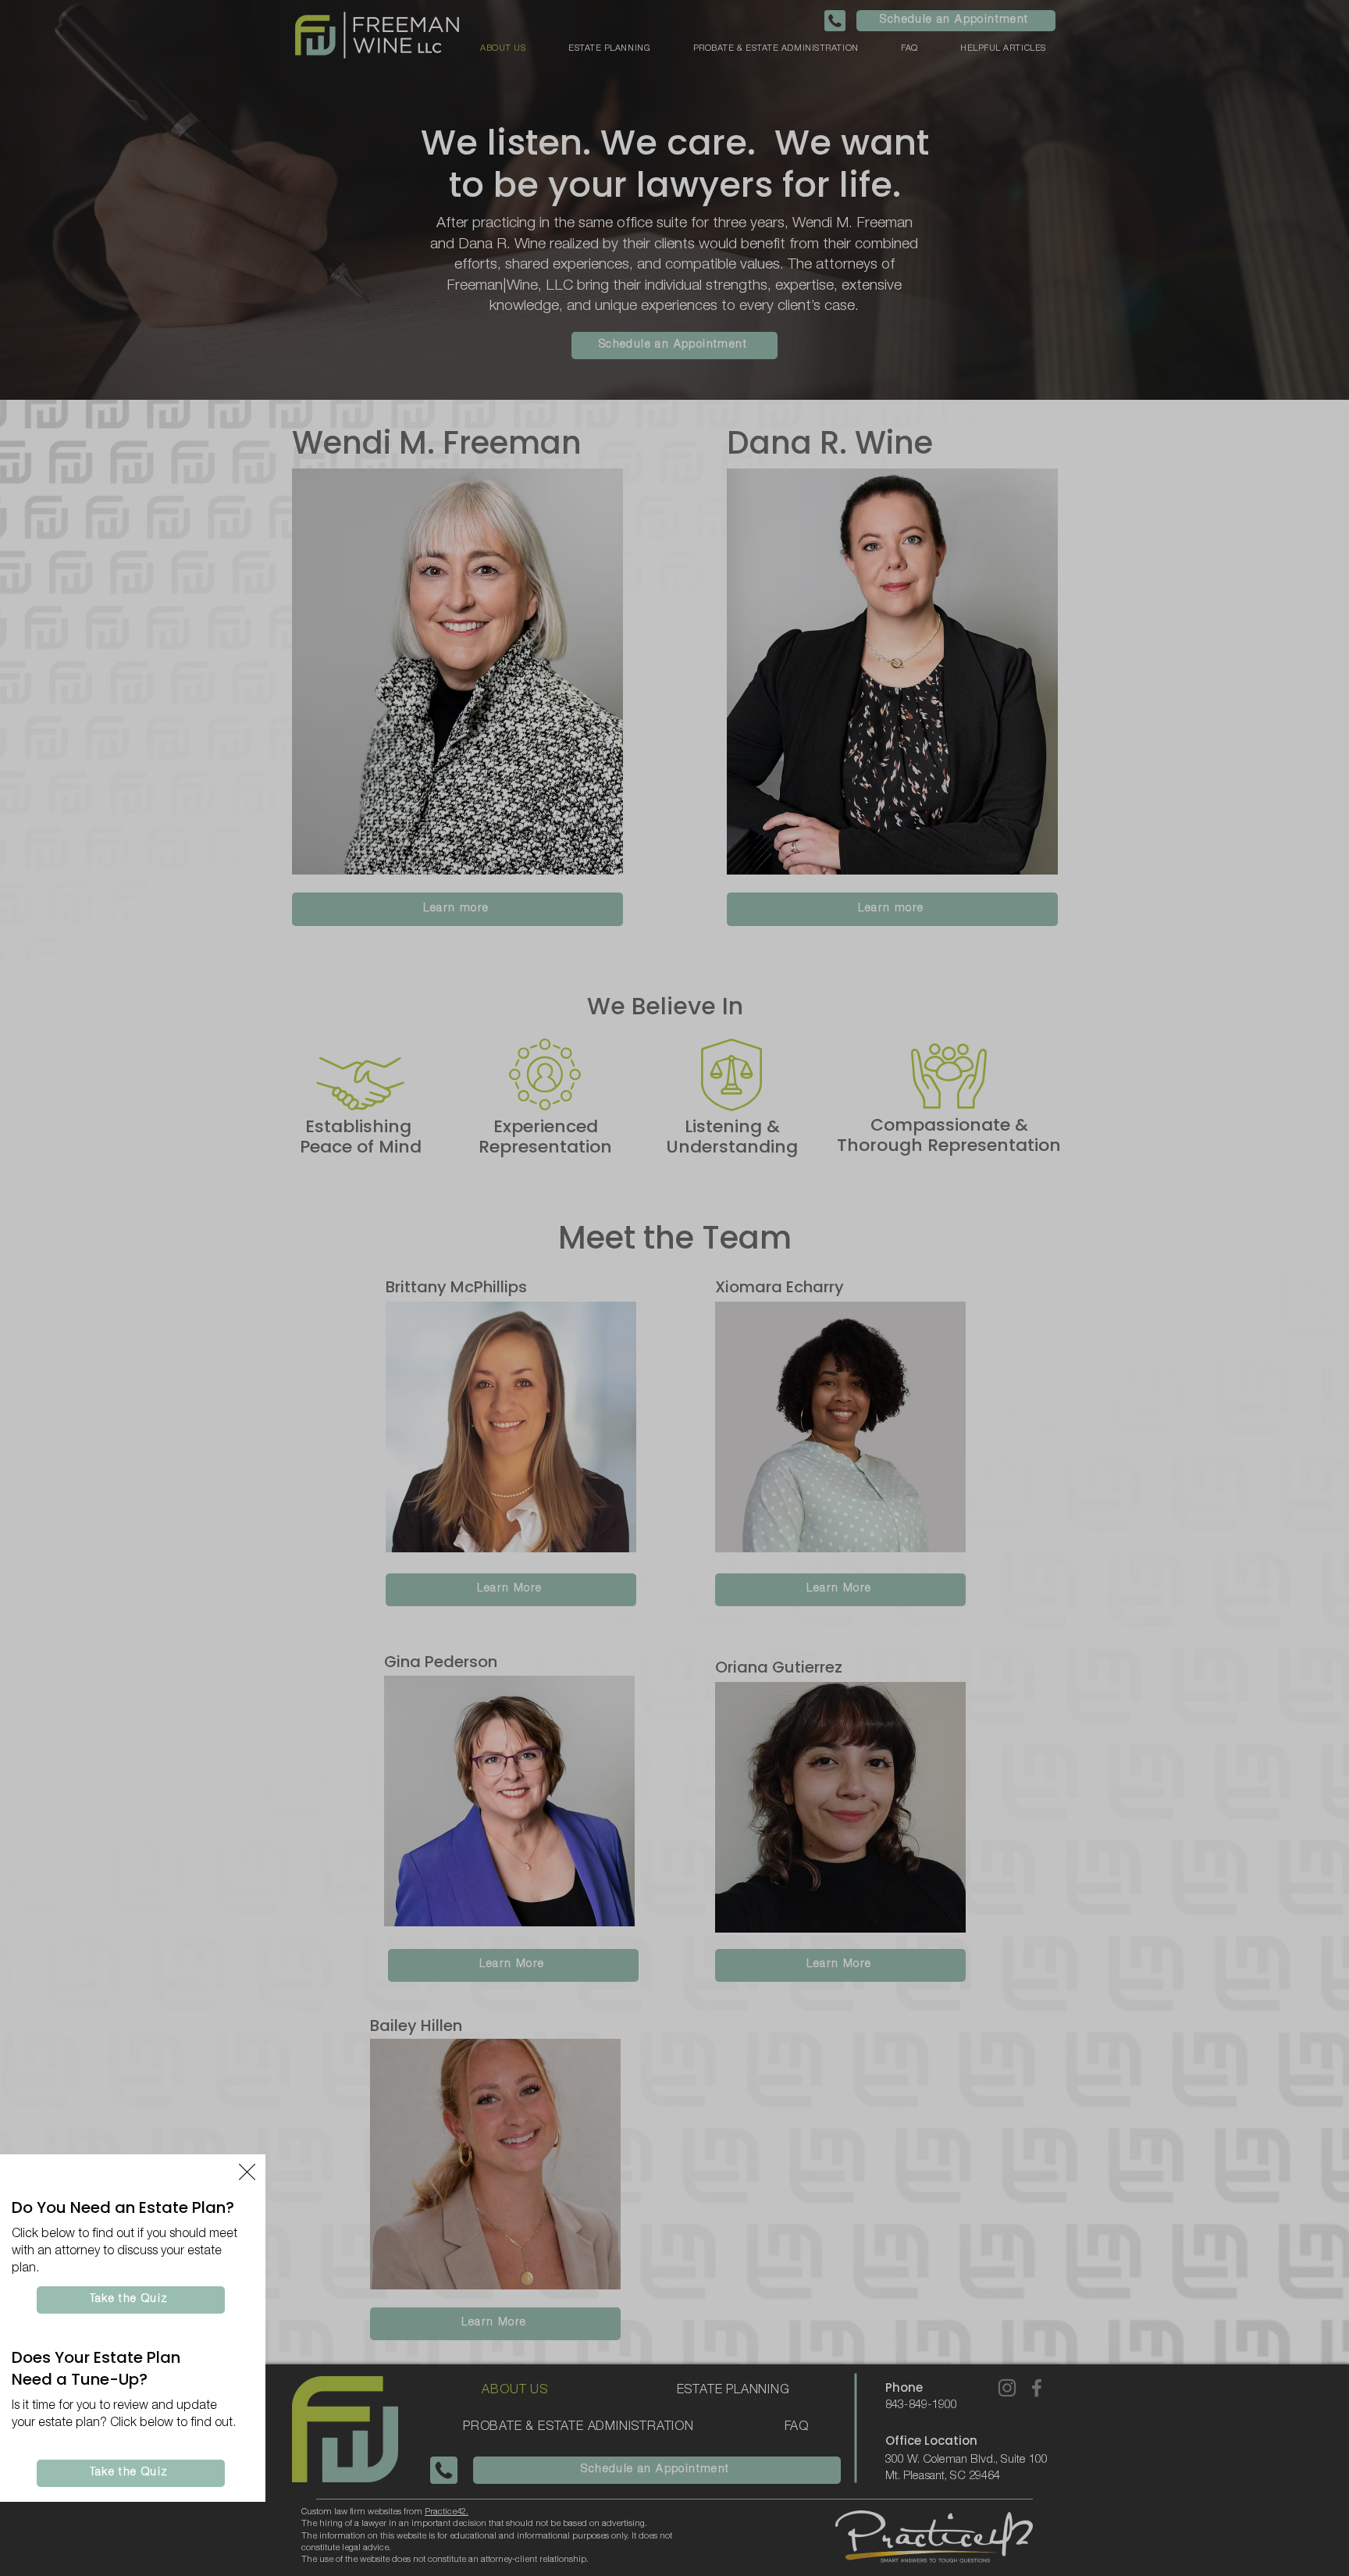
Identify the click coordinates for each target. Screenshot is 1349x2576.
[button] (247, 2172)
